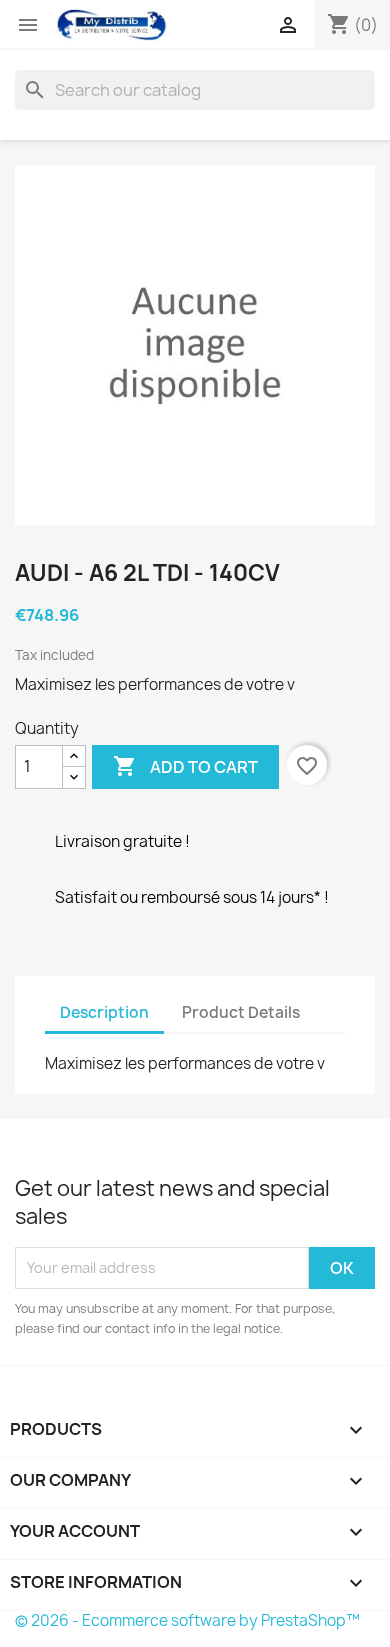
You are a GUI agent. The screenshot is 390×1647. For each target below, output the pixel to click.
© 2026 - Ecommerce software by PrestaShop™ (187, 1620)
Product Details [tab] (241, 1012)
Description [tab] (104, 1012)
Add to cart (185, 766)
